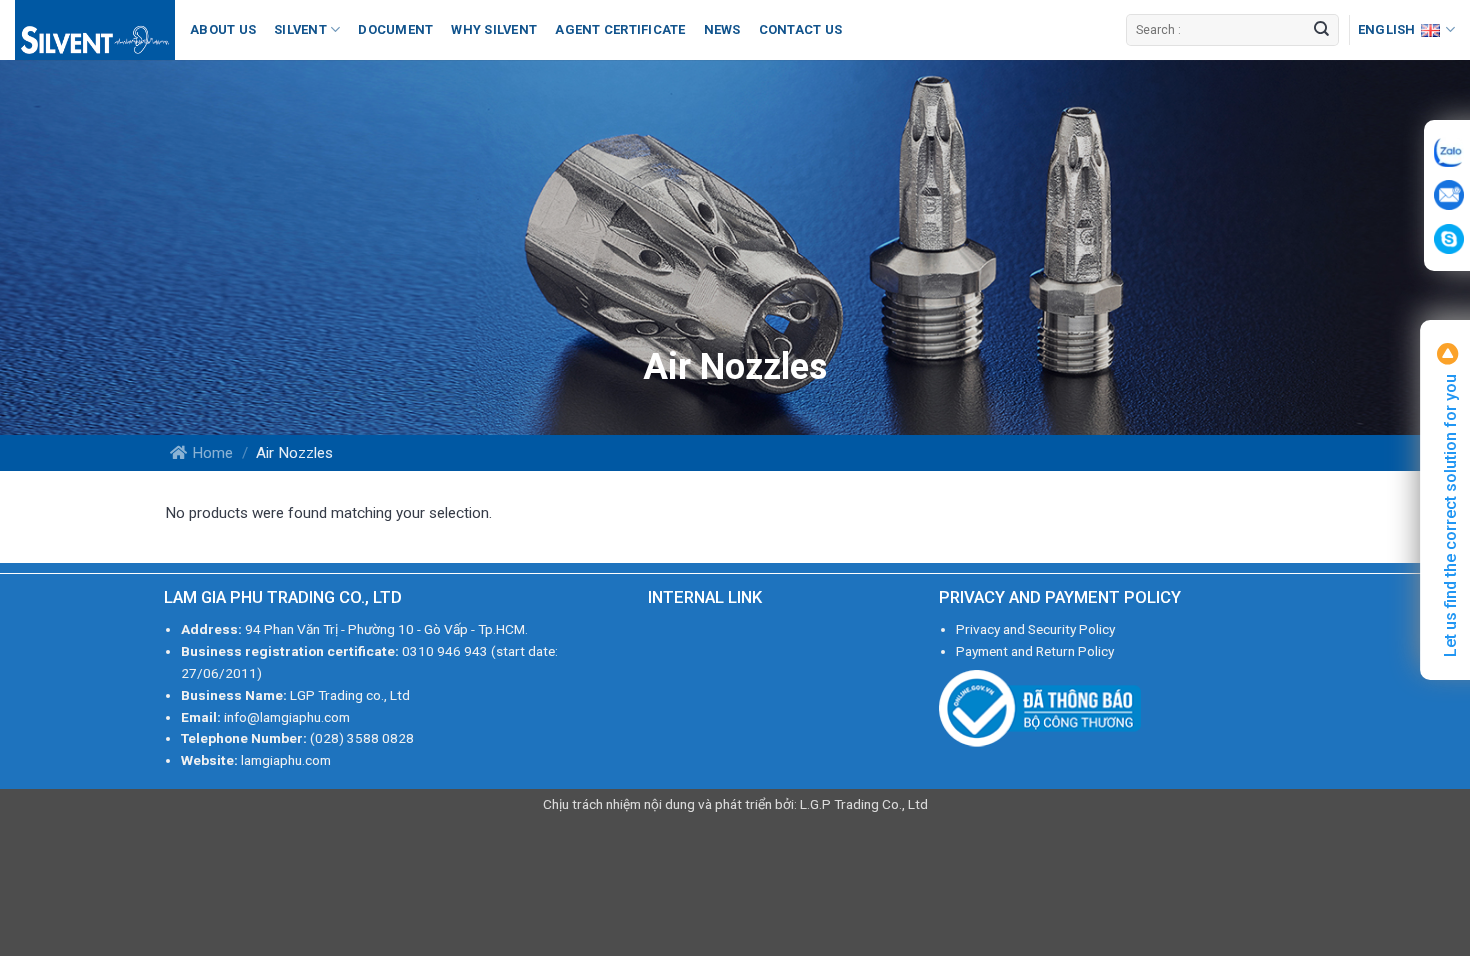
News (722, 29)
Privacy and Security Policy (1035, 629)
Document (395, 29)
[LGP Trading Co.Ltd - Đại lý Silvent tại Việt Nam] (95, 30)
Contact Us (801, 29)
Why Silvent (494, 29)
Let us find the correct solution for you (1450, 513)
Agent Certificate (620, 29)
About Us (223, 29)
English (1387, 29)
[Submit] (1321, 30)
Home (212, 453)
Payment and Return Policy (1035, 651)
